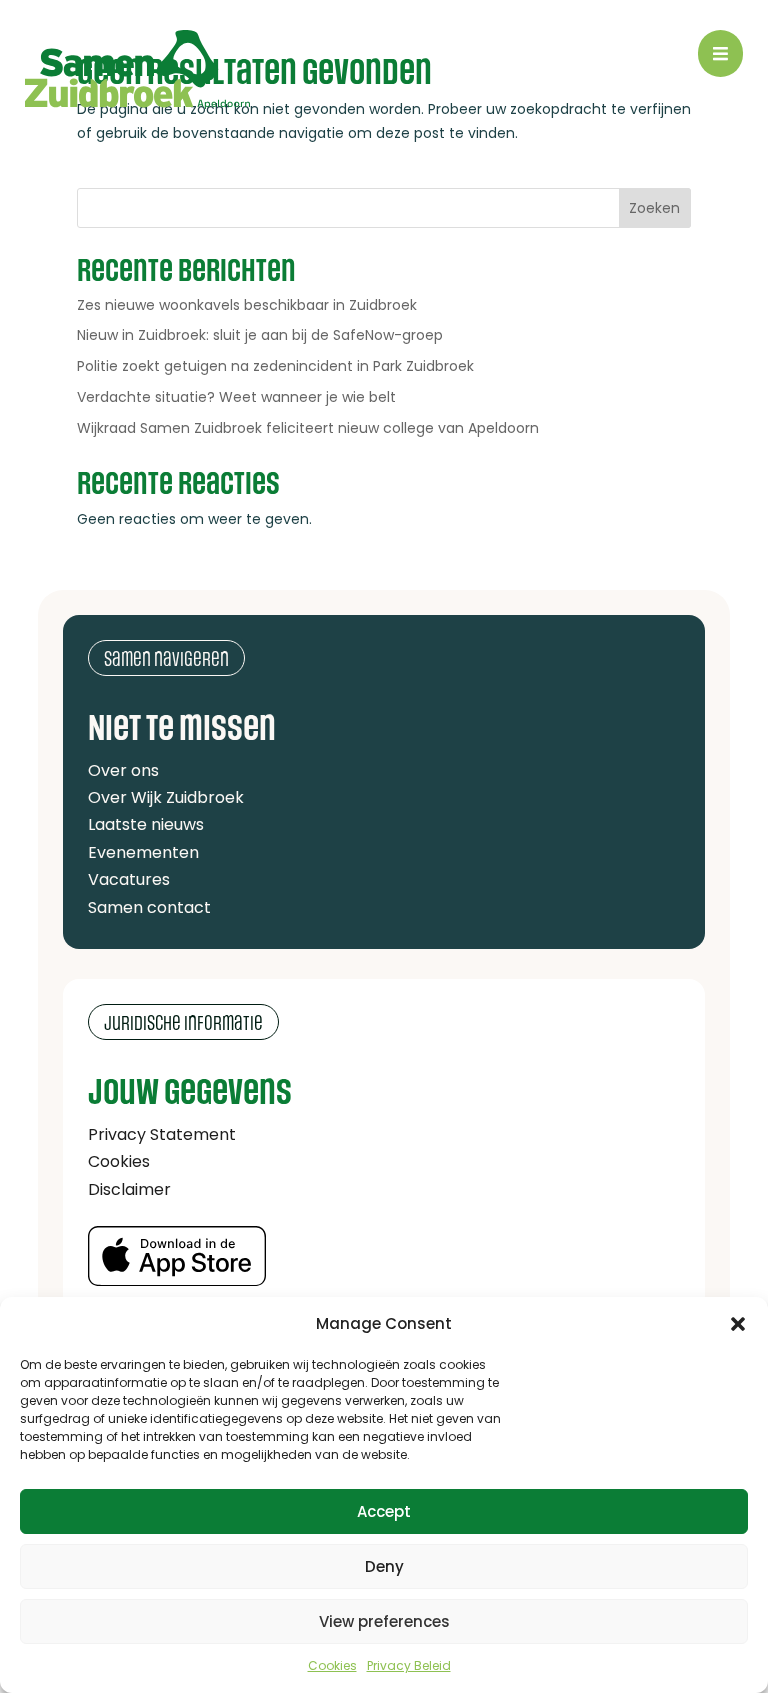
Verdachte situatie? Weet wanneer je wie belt (236, 397)
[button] (738, 1324)
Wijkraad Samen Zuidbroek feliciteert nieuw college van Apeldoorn (308, 428)
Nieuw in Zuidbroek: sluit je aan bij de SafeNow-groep (260, 335)
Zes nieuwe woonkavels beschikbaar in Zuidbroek (247, 305)
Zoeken (654, 208)
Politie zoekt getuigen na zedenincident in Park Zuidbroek (275, 366)
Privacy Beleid (409, 1665)
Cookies (332, 1665)
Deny (384, 1566)
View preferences (384, 1621)
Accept (384, 1511)
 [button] (720, 53)
